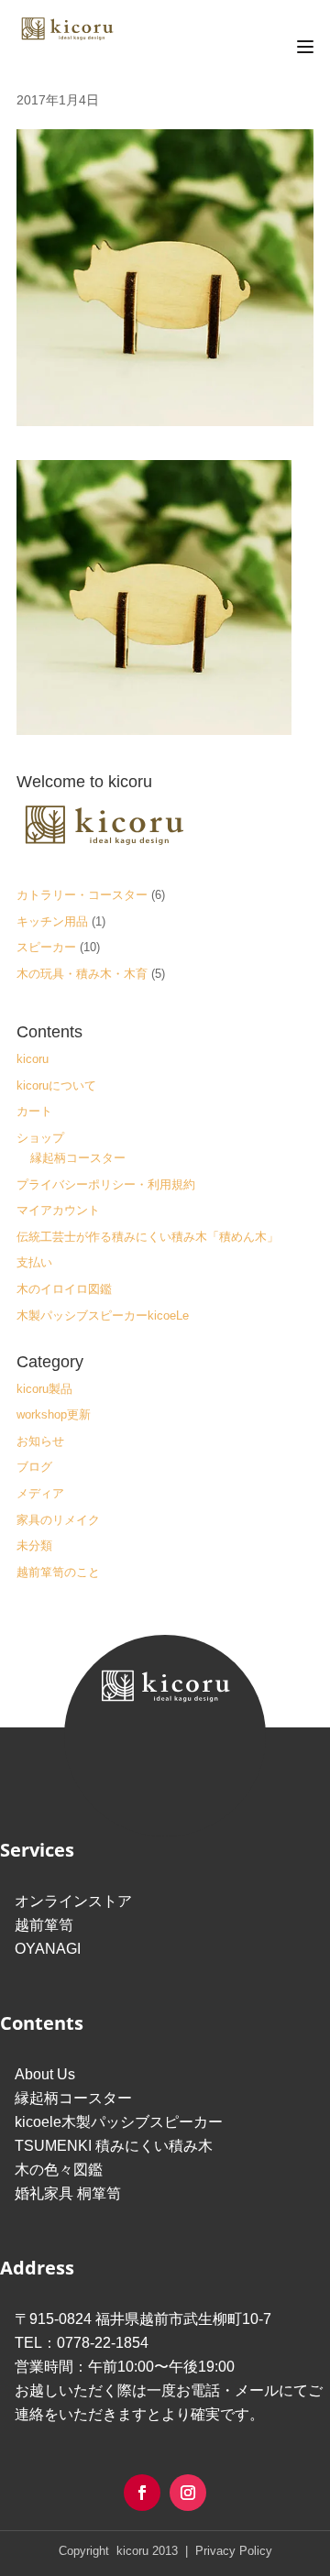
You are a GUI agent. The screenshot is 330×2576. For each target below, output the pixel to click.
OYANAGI (48, 1949)
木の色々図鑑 (59, 2170)
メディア (40, 1493)
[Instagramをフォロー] (188, 2493)
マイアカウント (58, 1210)
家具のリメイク (58, 1520)
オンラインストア (73, 1901)
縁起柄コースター (78, 1158)
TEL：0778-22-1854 (82, 2343)
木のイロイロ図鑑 (64, 1289)
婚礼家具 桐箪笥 (68, 2193)
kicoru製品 (44, 1389)
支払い (34, 1262)
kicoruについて (56, 1085)
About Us (45, 2074)
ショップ (40, 1138)
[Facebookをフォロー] (142, 2493)
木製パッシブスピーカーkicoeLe (103, 1315)
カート (34, 1111)
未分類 (34, 1546)
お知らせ (40, 1441)
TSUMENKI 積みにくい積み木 (114, 2146)
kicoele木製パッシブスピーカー (119, 2122)
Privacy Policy (232, 2551)
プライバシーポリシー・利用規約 (106, 1184)
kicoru (33, 1059)
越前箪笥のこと (58, 1572)
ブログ (34, 1467)
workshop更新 (54, 1414)
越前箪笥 (44, 1925)
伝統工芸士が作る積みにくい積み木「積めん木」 (148, 1237)
